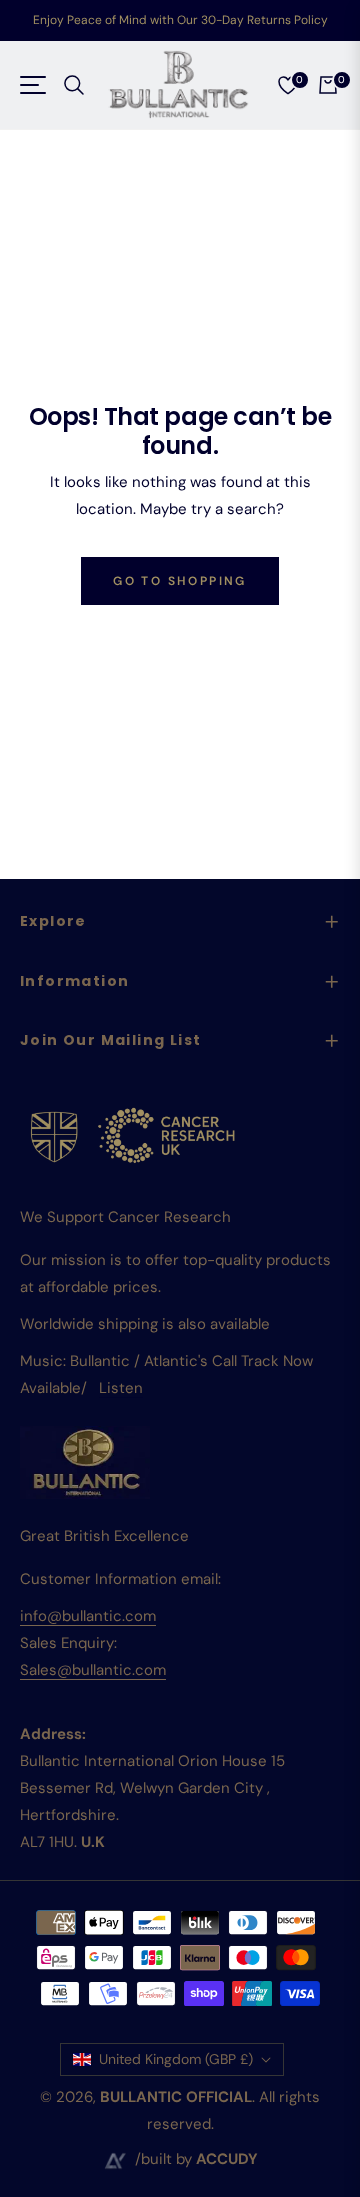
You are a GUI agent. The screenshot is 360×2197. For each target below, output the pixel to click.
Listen (121, 1388)
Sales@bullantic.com (93, 1670)
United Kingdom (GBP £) (176, 2059)
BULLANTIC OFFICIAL (176, 2097)
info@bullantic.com (88, 1616)
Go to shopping (180, 581)
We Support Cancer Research (125, 1217)
